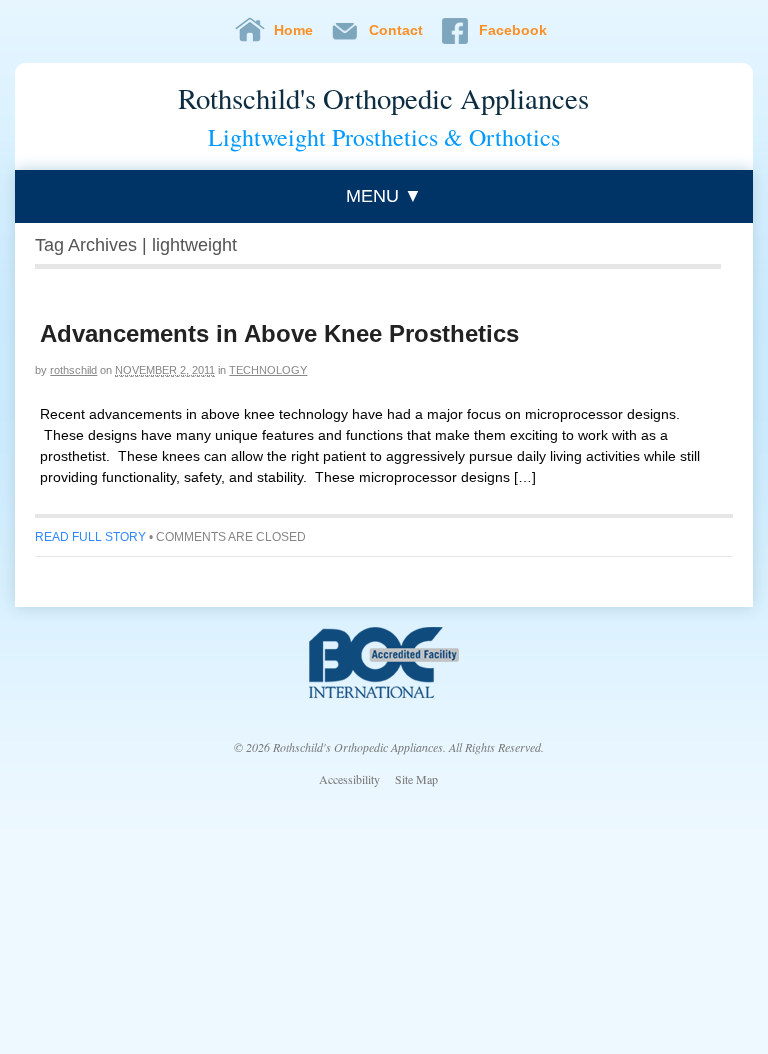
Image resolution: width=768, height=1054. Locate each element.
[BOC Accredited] (384, 693)
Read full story (90, 537)
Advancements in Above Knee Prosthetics (279, 333)
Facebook (513, 30)
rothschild (73, 370)
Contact (396, 30)
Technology (268, 370)
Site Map (416, 779)
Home (293, 30)
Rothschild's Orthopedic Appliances (383, 98)
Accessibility (349, 779)
